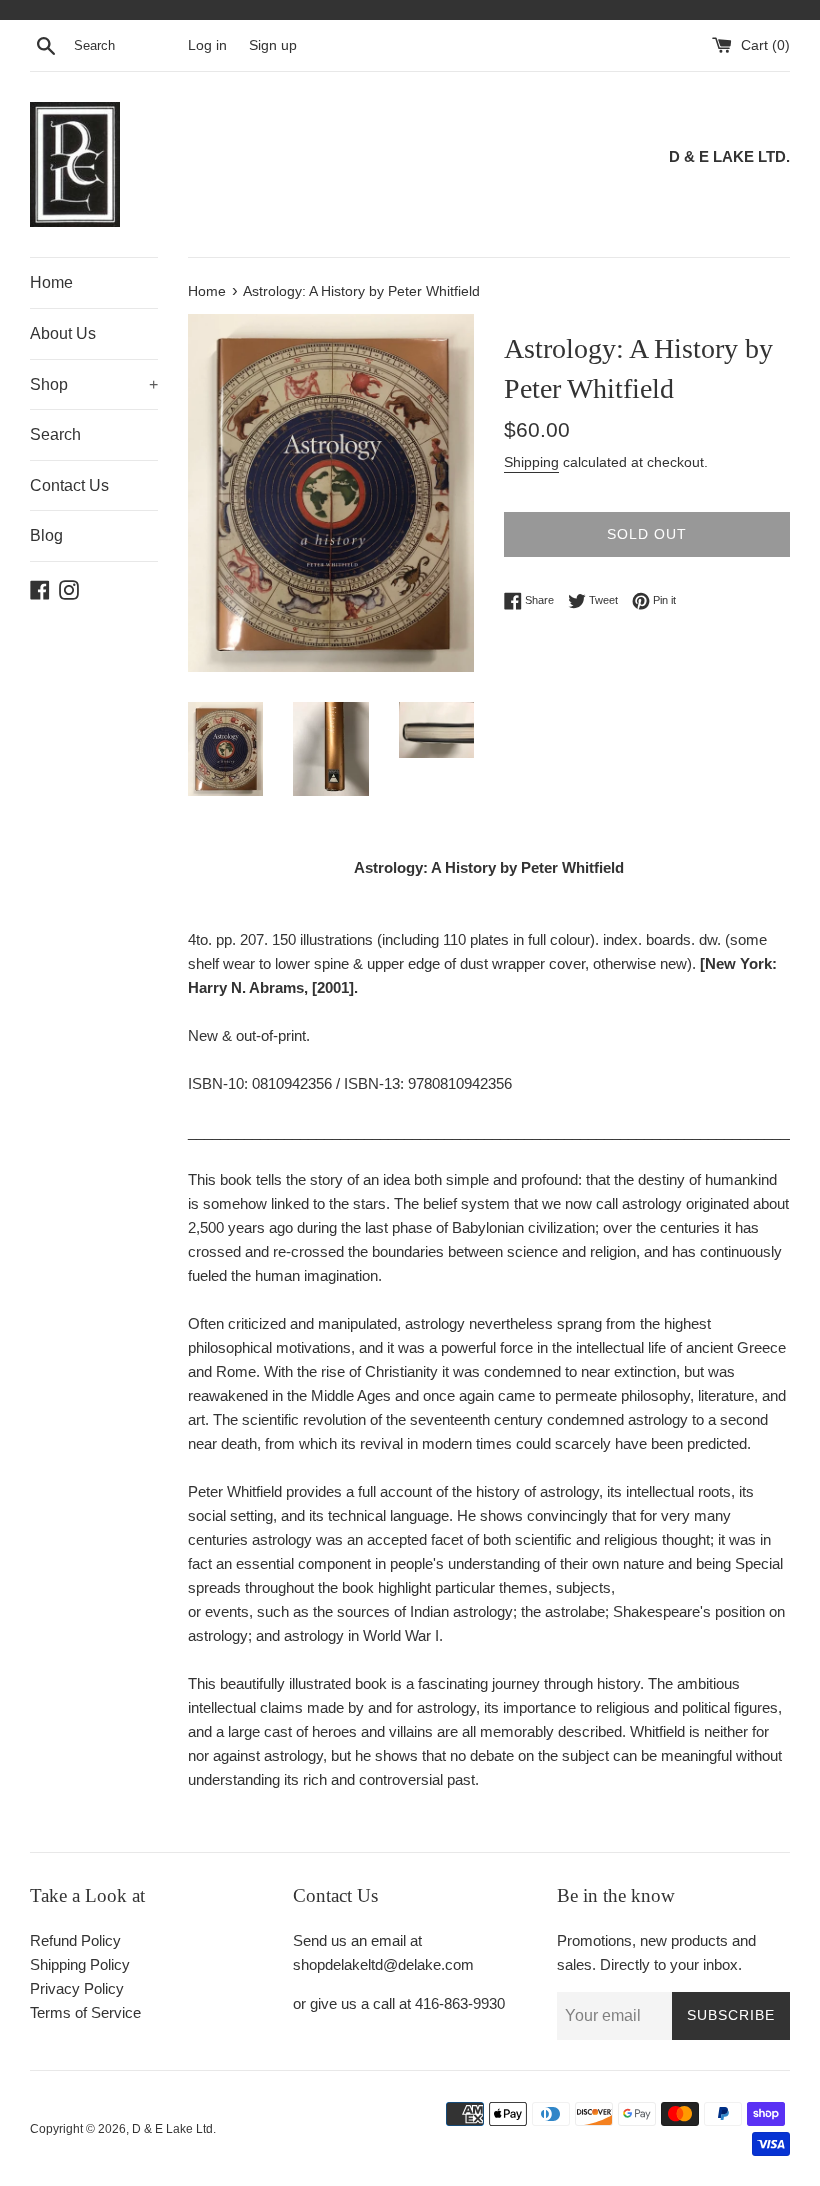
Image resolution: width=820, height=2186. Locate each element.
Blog (46, 535)
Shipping (531, 462)
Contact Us (69, 485)
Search (55, 434)
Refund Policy (75, 1940)
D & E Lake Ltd (172, 2129)
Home (51, 282)
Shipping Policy (80, 1964)
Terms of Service (85, 2012)
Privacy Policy (77, 1988)
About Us (63, 333)
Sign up (273, 45)
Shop (94, 384)
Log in (207, 45)
